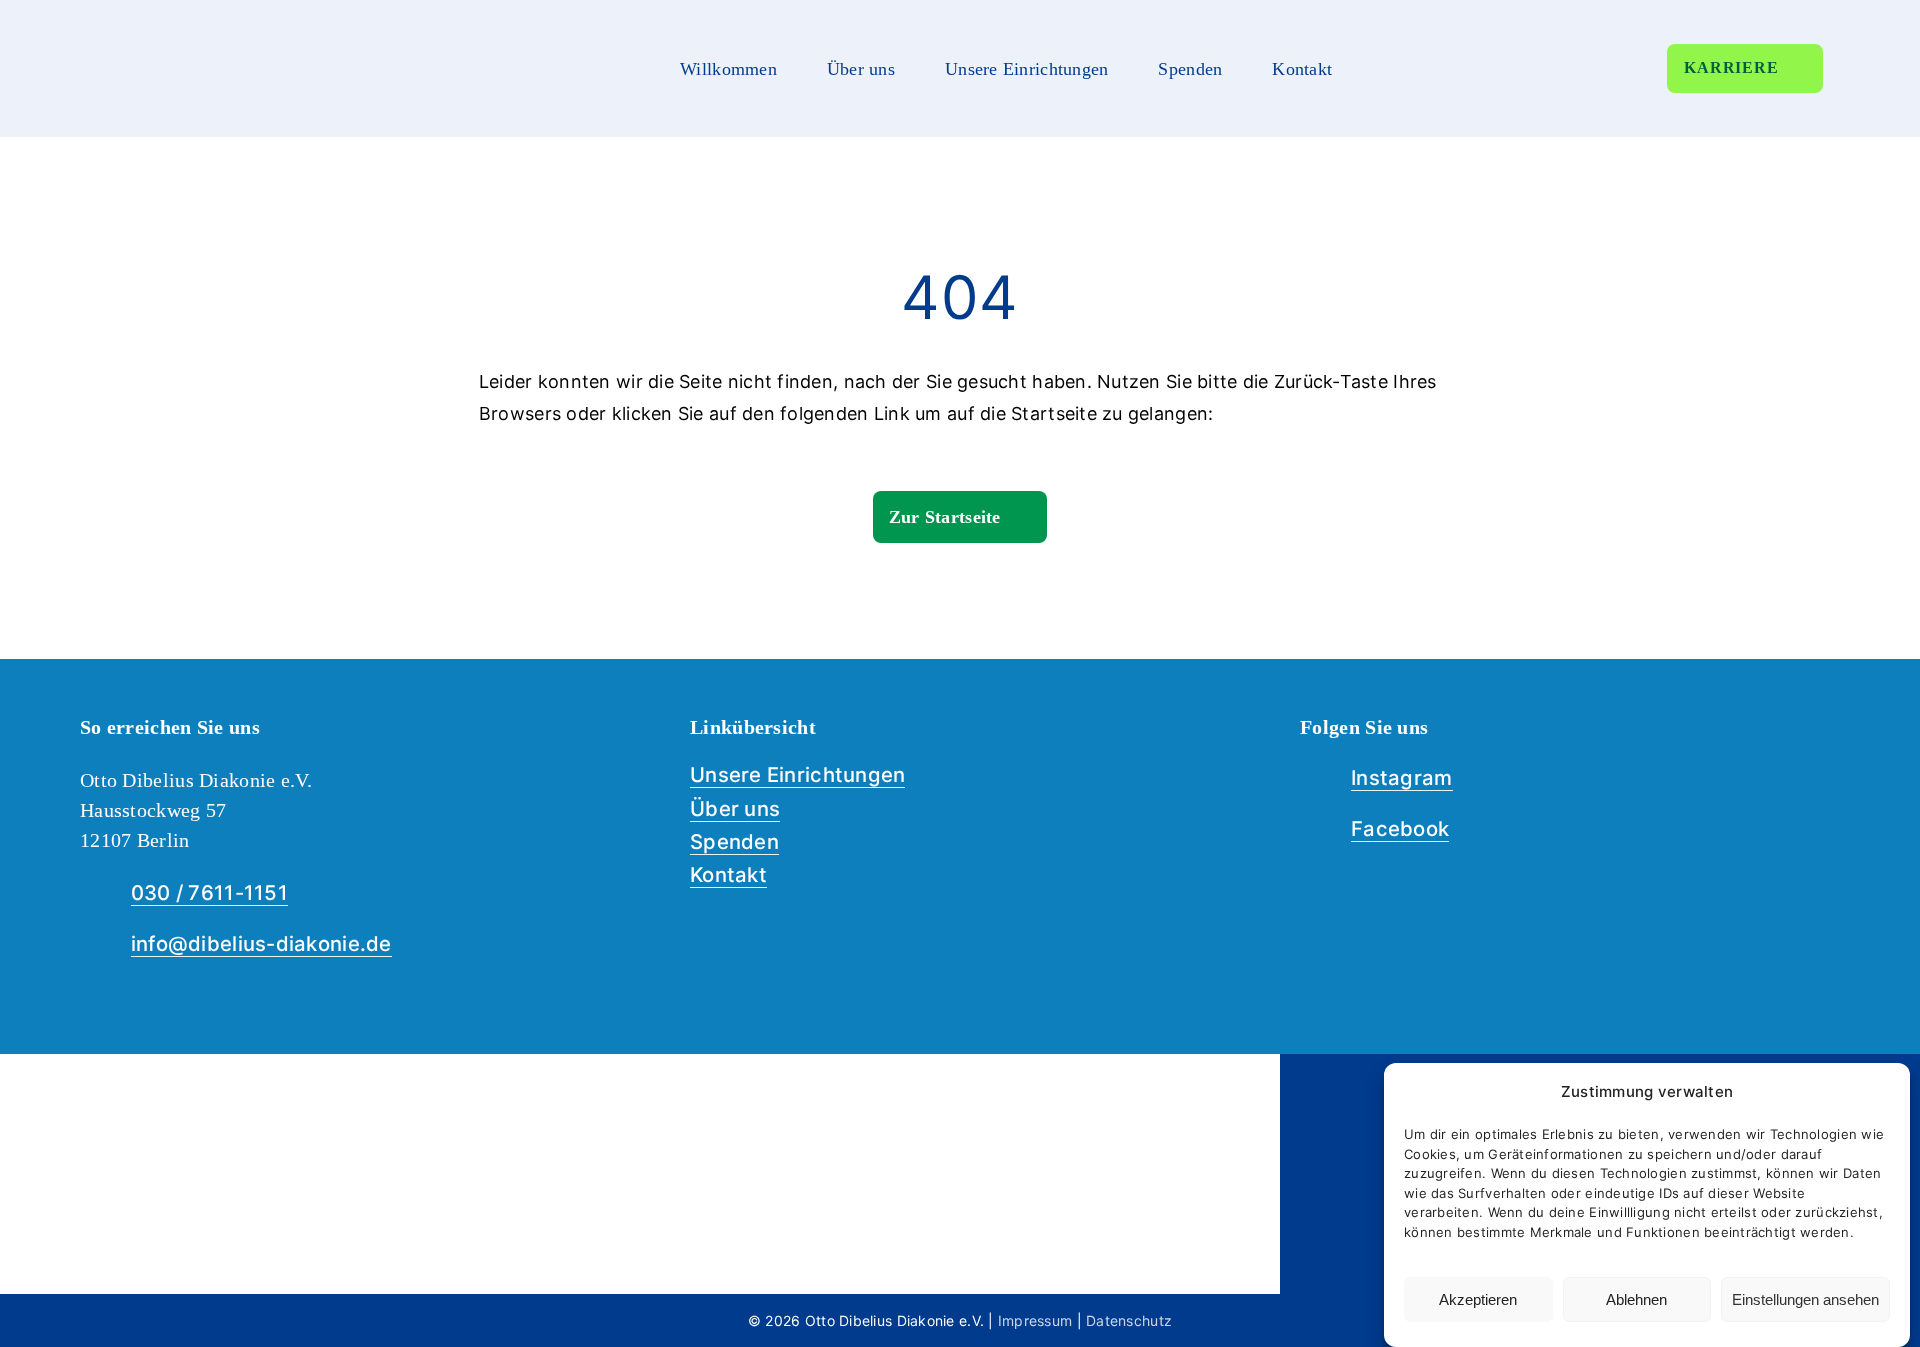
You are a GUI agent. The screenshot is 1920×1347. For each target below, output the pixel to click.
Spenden (734, 841)
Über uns (735, 808)
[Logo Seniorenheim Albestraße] (959, 1092)
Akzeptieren (1478, 1299)
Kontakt (728, 874)
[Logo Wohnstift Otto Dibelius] (319, 1092)
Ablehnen (1636, 1299)
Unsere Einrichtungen (797, 774)
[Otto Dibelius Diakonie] (192, 24)
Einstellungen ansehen (1805, 1299)
